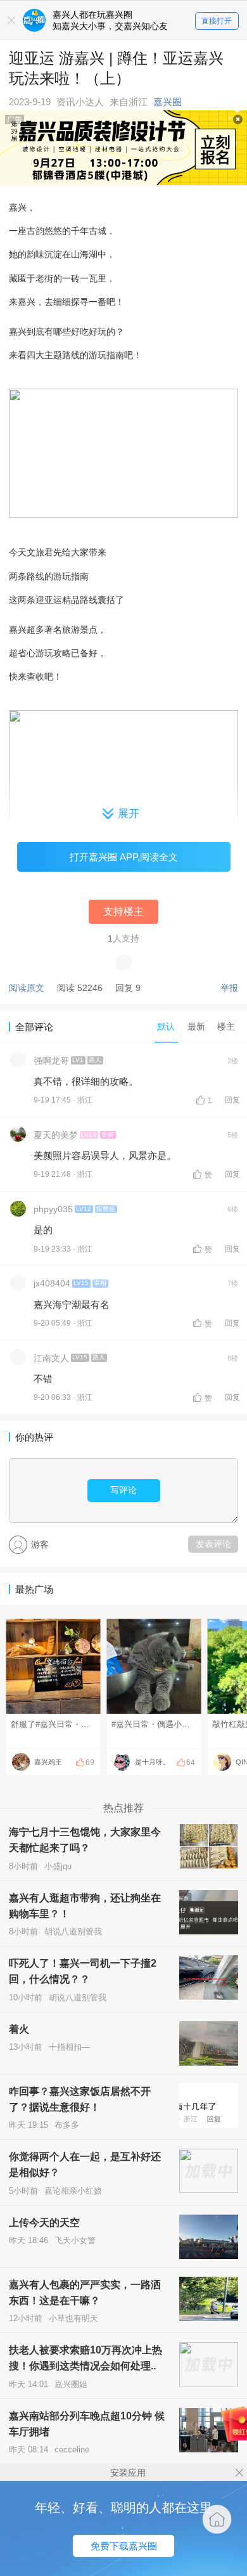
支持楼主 (123, 911)
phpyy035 (53, 1209)
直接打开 (217, 21)
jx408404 (52, 1283)
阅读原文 (27, 988)
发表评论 (213, 1544)
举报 (229, 988)
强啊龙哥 (51, 1061)
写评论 (123, 1490)
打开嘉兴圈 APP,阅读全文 (124, 857)
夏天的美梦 (56, 1135)
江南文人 (51, 1358)
